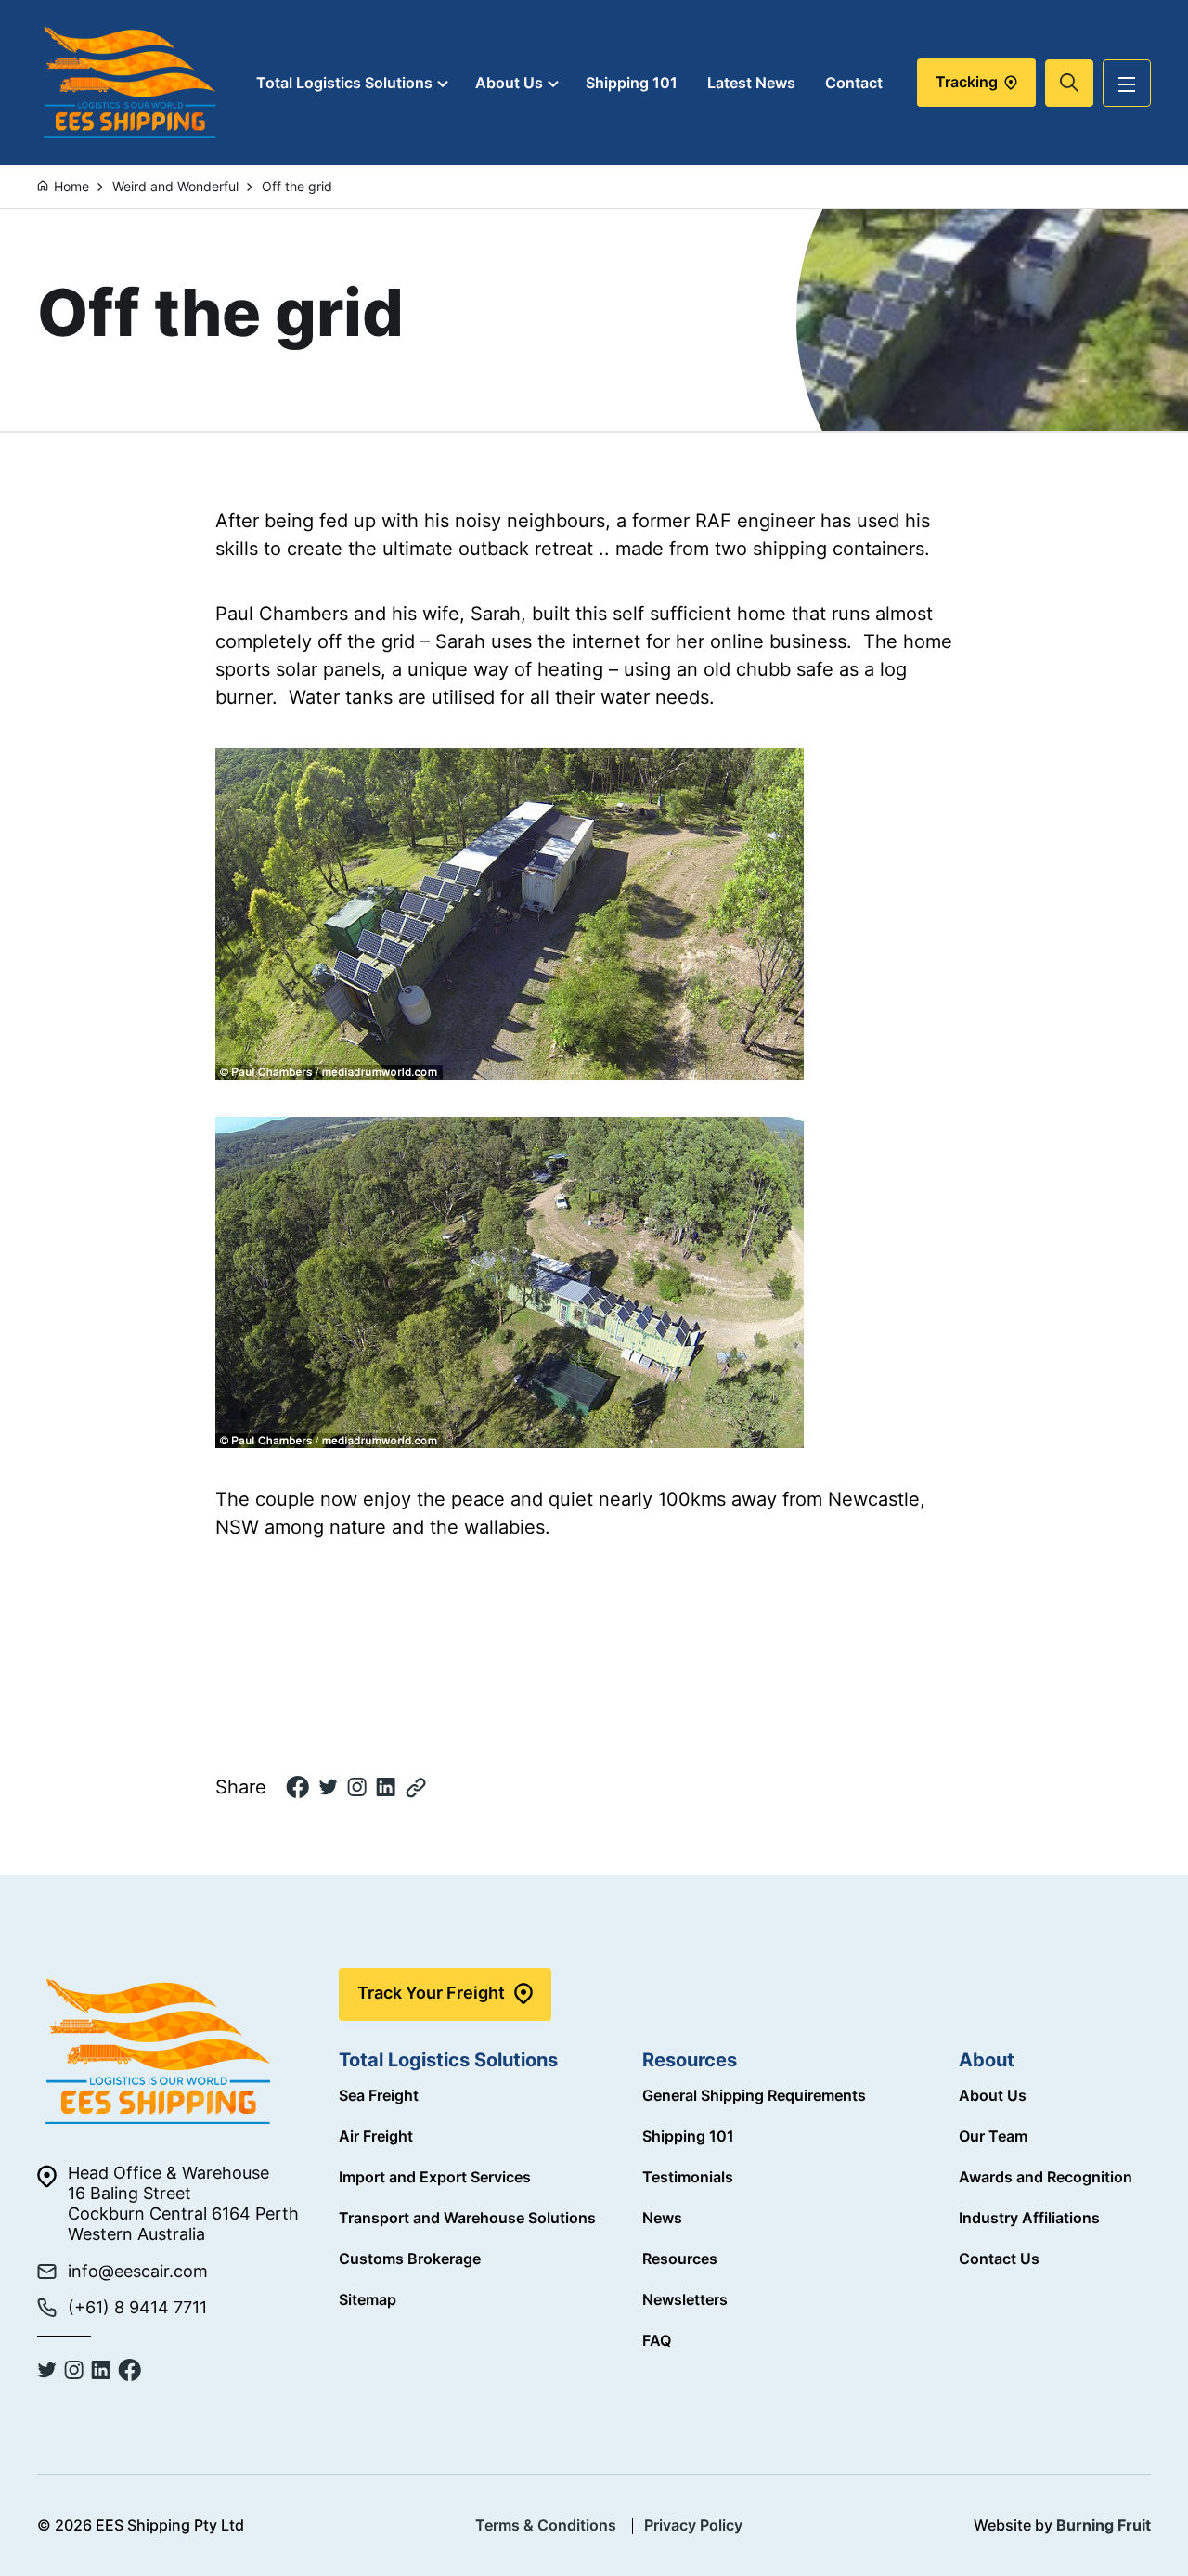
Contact (854, 83)
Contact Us (999, 2259)
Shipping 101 (632, 83)
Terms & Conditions (546, 2525)
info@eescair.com (138, 2271)
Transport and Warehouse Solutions (467, 2218)
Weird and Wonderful (175, 186)
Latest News (751, 83)
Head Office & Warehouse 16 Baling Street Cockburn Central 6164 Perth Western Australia (183, 2203)
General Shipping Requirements (754, 2095)
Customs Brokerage (410, 2259)
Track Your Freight (431, 1993)
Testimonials (688, 2177)
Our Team (993, 2136)
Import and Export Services (435, 2177)
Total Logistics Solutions (344, 83)
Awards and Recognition (1046, 2177)
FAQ (657, 2340)
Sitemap (368, 2299)
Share (241, 1787)
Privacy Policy (693, 2525)
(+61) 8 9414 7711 (137, 2307)
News (662, 2218)
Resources (680, 2259)
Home (71, 186)
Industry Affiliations (1029, 2218)
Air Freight (376, 2136)
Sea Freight (379, 2095)
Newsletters (685, 2299)
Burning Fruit (1104, 2525)
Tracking (968, 82)
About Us (509, 83)
